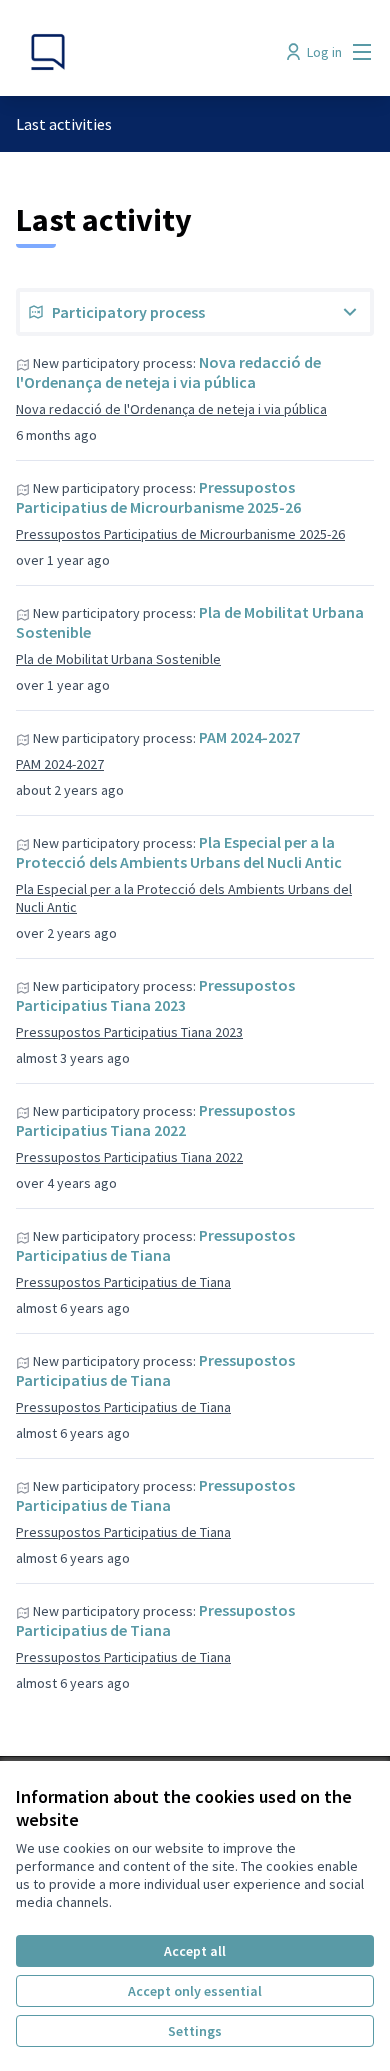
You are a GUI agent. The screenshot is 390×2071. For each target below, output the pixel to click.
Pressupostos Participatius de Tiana (155, 1245)
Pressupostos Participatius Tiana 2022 (155, 1120)
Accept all (195, 1951)
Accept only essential (195, 1991)
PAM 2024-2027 (249, 737)
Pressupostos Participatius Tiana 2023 (155, 995)
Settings (195, 2031)
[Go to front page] (148, 52)
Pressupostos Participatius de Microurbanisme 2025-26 (158, 497)
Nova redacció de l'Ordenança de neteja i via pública (168, 372)
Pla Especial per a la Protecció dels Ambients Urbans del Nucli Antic (179, 852)
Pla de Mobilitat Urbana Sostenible (118, 659)
